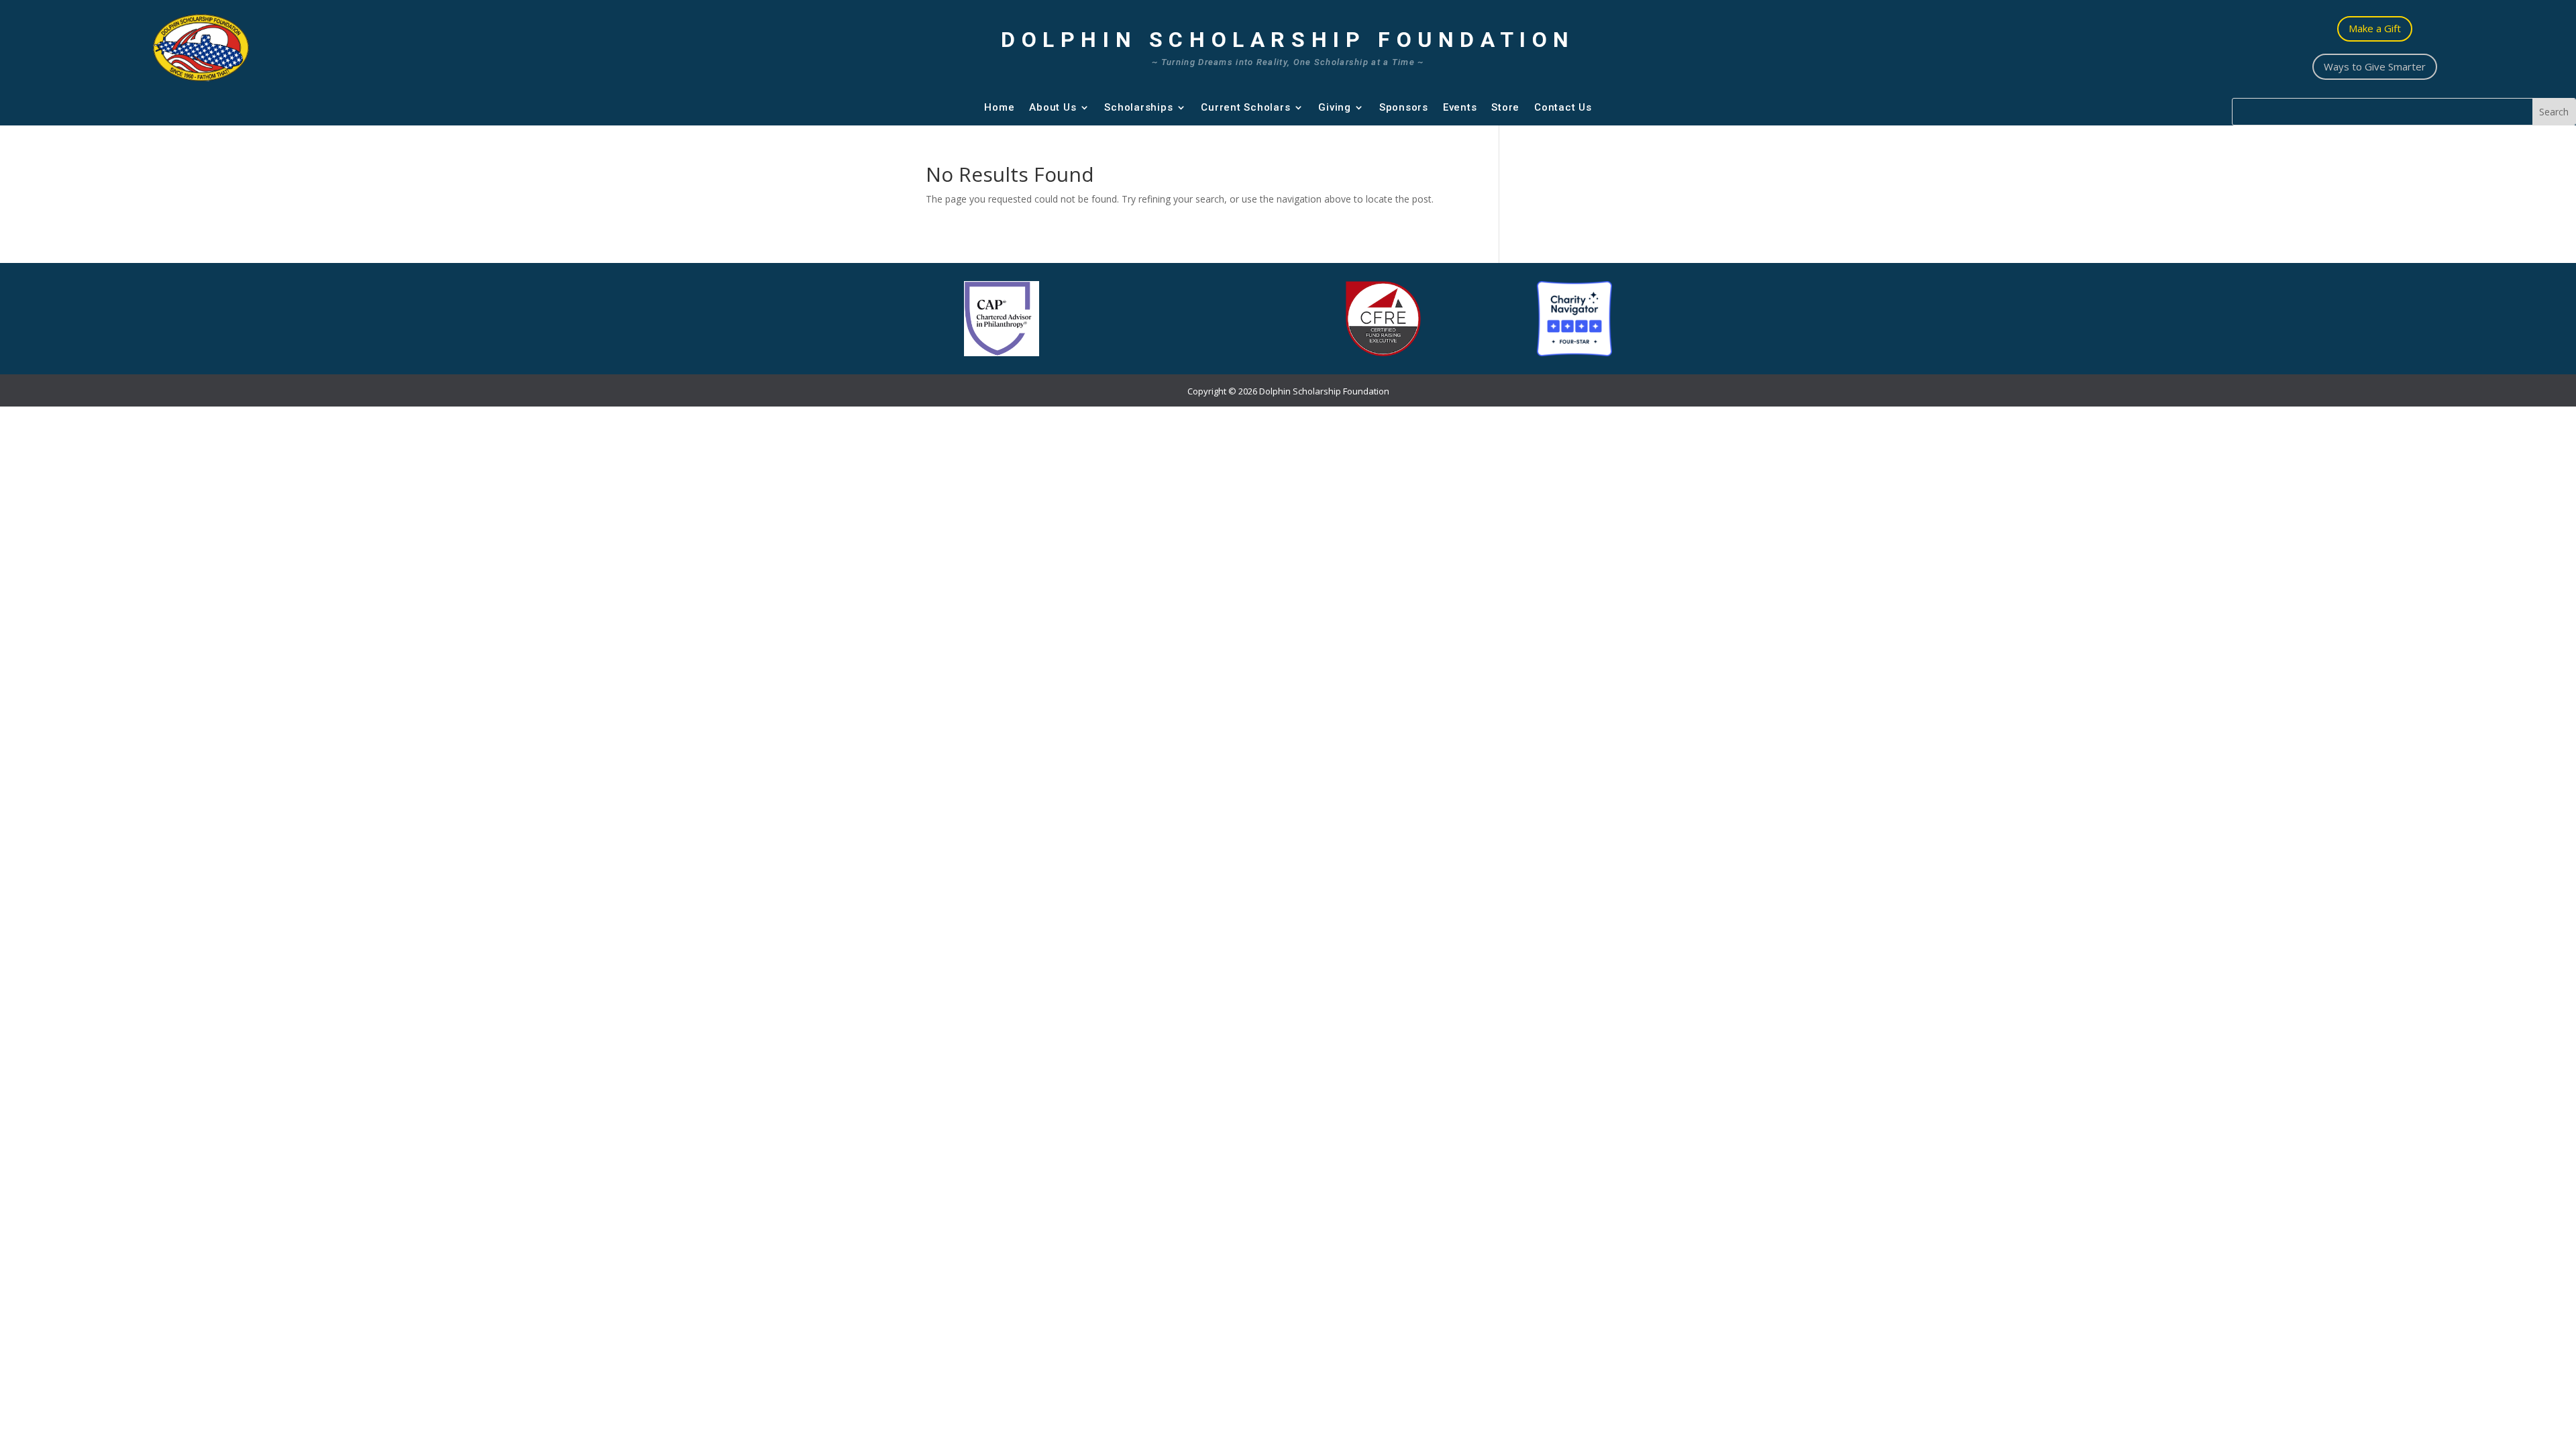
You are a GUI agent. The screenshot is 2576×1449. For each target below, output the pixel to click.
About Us (1053, 107)
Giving (1335, 107)
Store (1505, 107)
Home (999, 107)
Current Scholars (1245, 107)
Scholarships (1138, 107)
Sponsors (1404, 107)
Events (1460, 107)
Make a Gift (2375, 28)
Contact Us (1563, 107)
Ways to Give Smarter (2375, 66)
